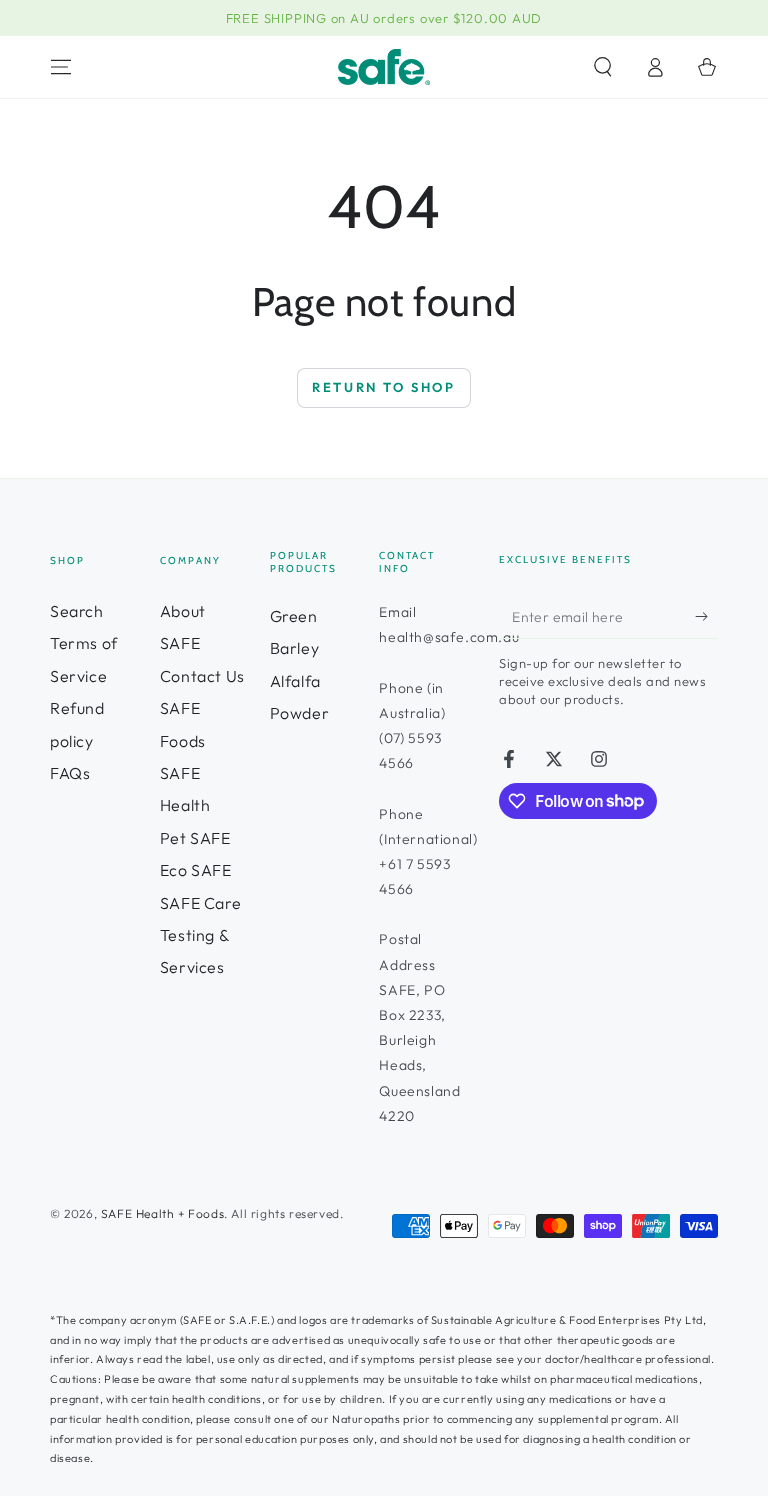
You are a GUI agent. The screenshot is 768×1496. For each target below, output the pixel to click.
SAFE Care (200, 903)
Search (77, 611)
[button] (603, 67)
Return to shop (383, 387)
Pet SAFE (195, 838)
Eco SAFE (196, 870)
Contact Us (202, 676)
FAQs (70, 773)
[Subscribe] (706, 616)
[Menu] (61, 67)
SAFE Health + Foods (162, 1213)
